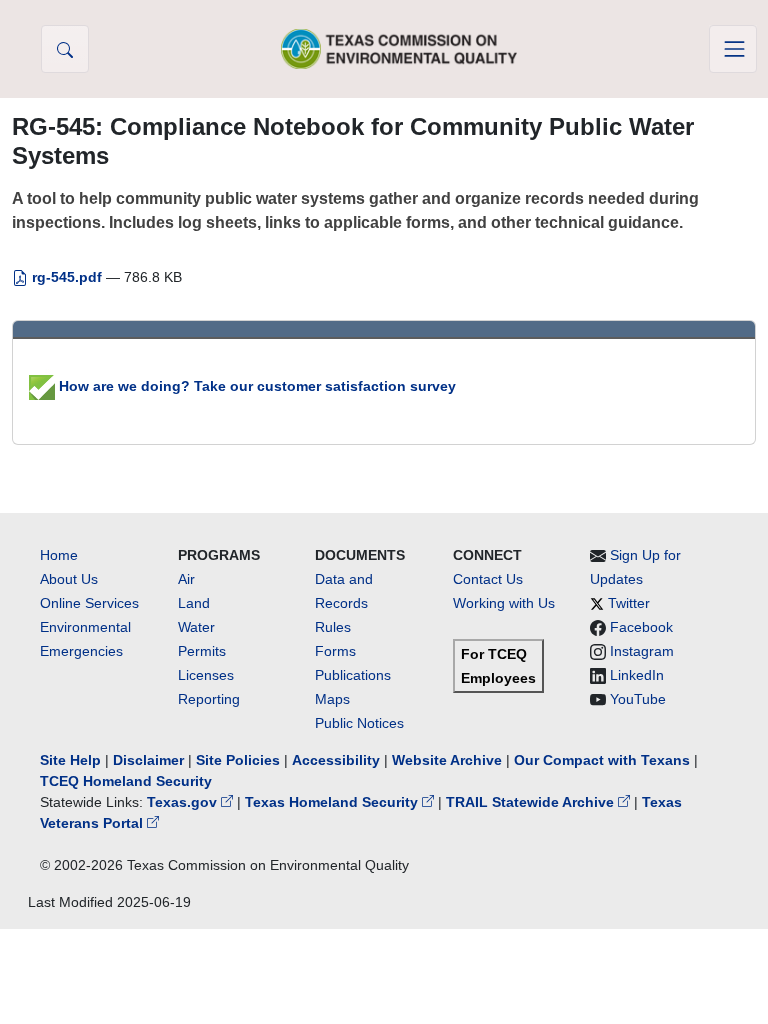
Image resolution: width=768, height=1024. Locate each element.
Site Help (70, 760)
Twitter (629, 603)
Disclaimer (148, 760)
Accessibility (338, 760)
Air (186, 579)
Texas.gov (184, 802)
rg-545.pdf (67, 277)
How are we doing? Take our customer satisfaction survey (255, 386)
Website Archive (447, 760)
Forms (335, 651)
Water (196, 627)
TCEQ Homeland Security (126, 781)
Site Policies (238, 760)
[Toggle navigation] (733, 49)
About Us (69, 579)
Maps (332, 699)
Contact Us (488, 579)
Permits (202, 651)
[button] (65, 49)
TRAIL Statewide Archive (532, 802)
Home (59, 555)
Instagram (642, 651)
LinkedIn (637, 675)
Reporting (209, 699)
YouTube (638, 699)
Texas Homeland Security (333, 802)
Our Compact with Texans (602, 760)
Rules (333, 627)
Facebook (641, 627)
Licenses (206, 675)
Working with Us (504, 603)
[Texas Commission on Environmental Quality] (399, 48)
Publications (353, 675)
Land (194, 603)
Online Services (89, 603)
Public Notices (359, 723)
